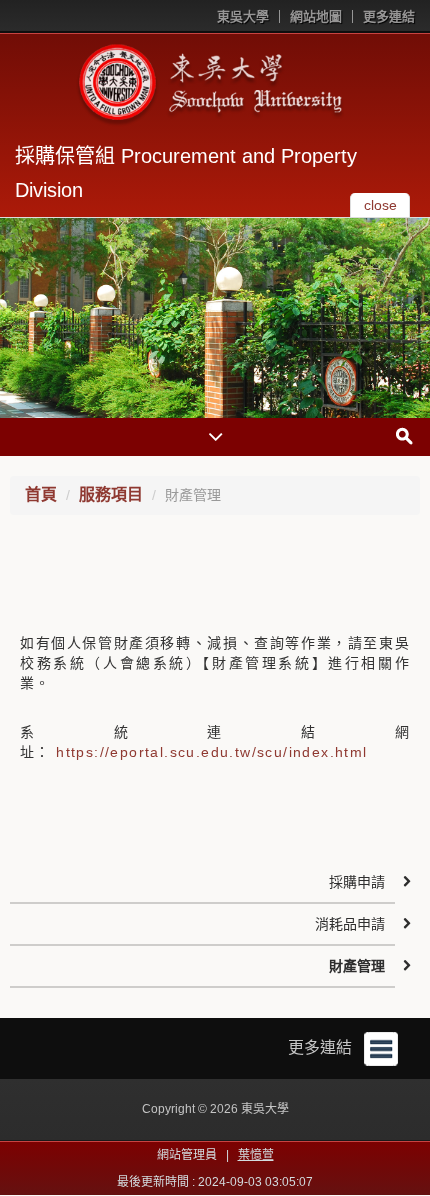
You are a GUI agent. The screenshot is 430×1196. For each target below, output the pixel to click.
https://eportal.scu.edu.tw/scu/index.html (211, 752)
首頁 (41, 494)
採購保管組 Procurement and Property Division (186, 173)
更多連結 (389, 16)
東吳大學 (243, 16)
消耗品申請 (350, 924)
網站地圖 (316, 16)
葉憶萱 (256, 1155)
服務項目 (111, 494)
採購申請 (357, 882)
